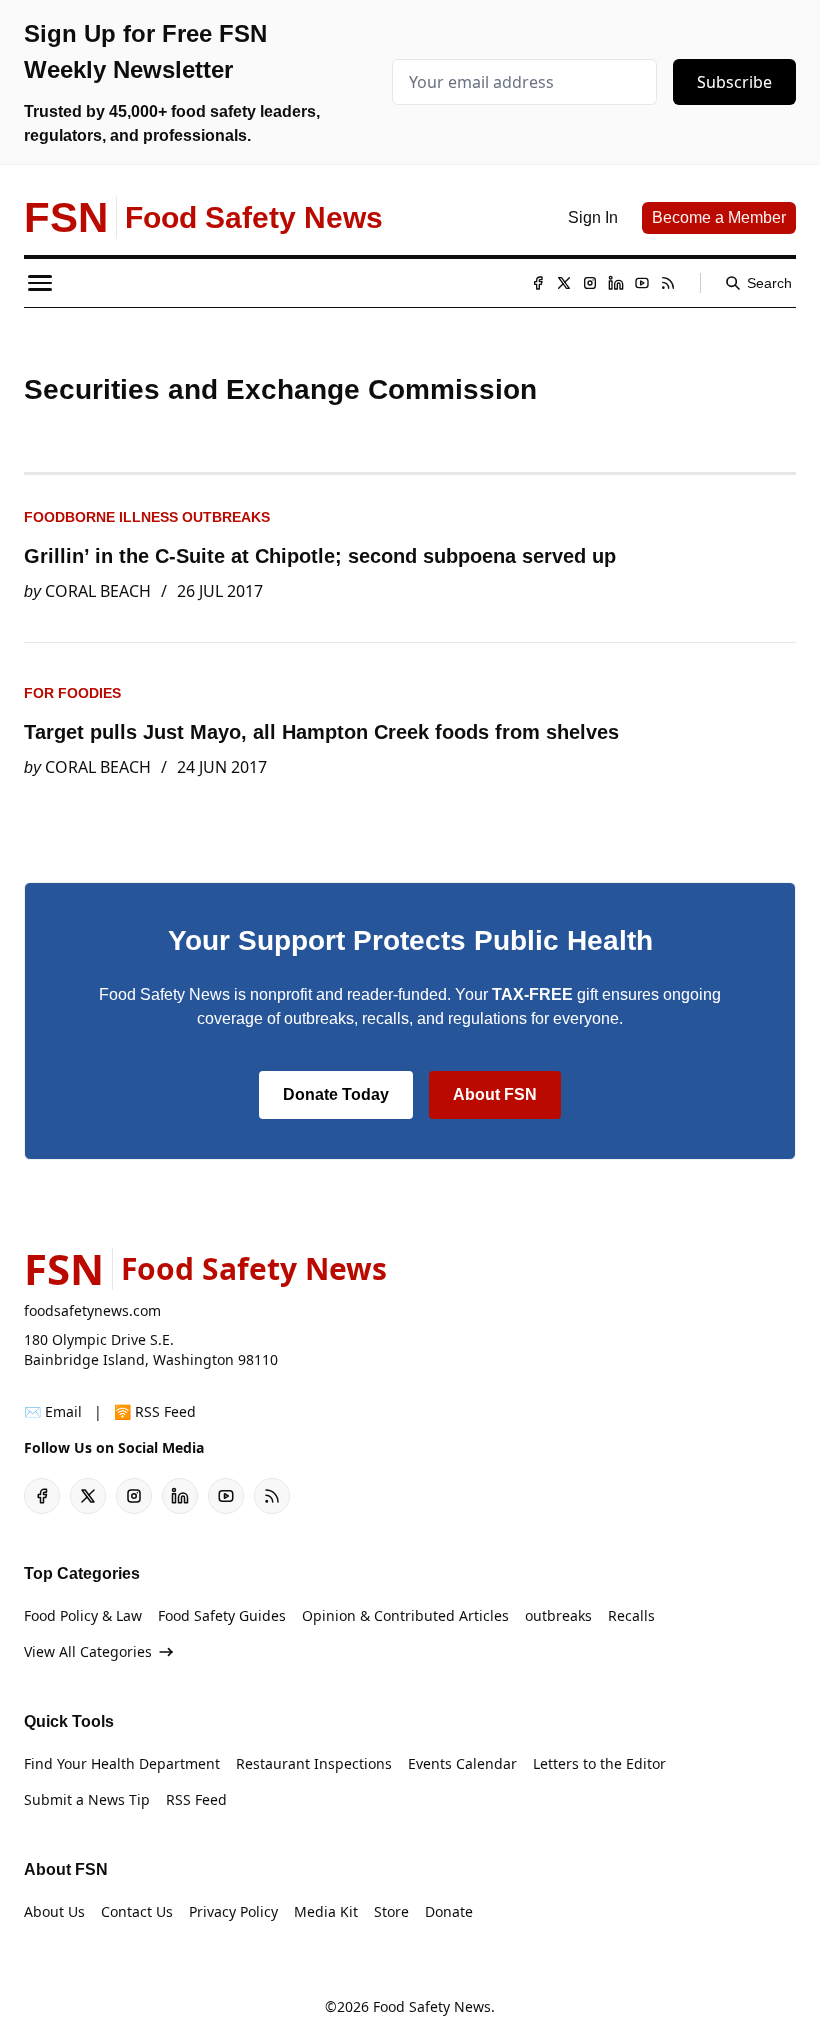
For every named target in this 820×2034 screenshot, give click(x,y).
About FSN (495, 1094)
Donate (449, 1911)
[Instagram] (590, 283)
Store (391, 1911)
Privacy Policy (233, 1911)
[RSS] (668, 283)
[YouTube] (642, 283)
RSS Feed (196, 1799)
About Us (54, 1911)
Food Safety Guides (222, 1615)
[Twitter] (564, 283)
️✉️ (53, 1411)
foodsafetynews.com (92, 1310)
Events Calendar (462, 1763)
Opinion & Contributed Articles (405, 1615)
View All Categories (88, 1651)
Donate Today (336, 1094)
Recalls (631, 1615)
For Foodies (72, 693)
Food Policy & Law (83, 1615)
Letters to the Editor (599, 1763)
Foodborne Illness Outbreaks (147, 517)
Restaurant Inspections (314, 1763)
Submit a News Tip (87, 1799)
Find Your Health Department (122, 1763)
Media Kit (326, 1911)
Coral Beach (98, 591)
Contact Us (137, 1911)
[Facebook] (538, 283)
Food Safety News (432, 2006)
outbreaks (558, 1615)
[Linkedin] (616, 283)
